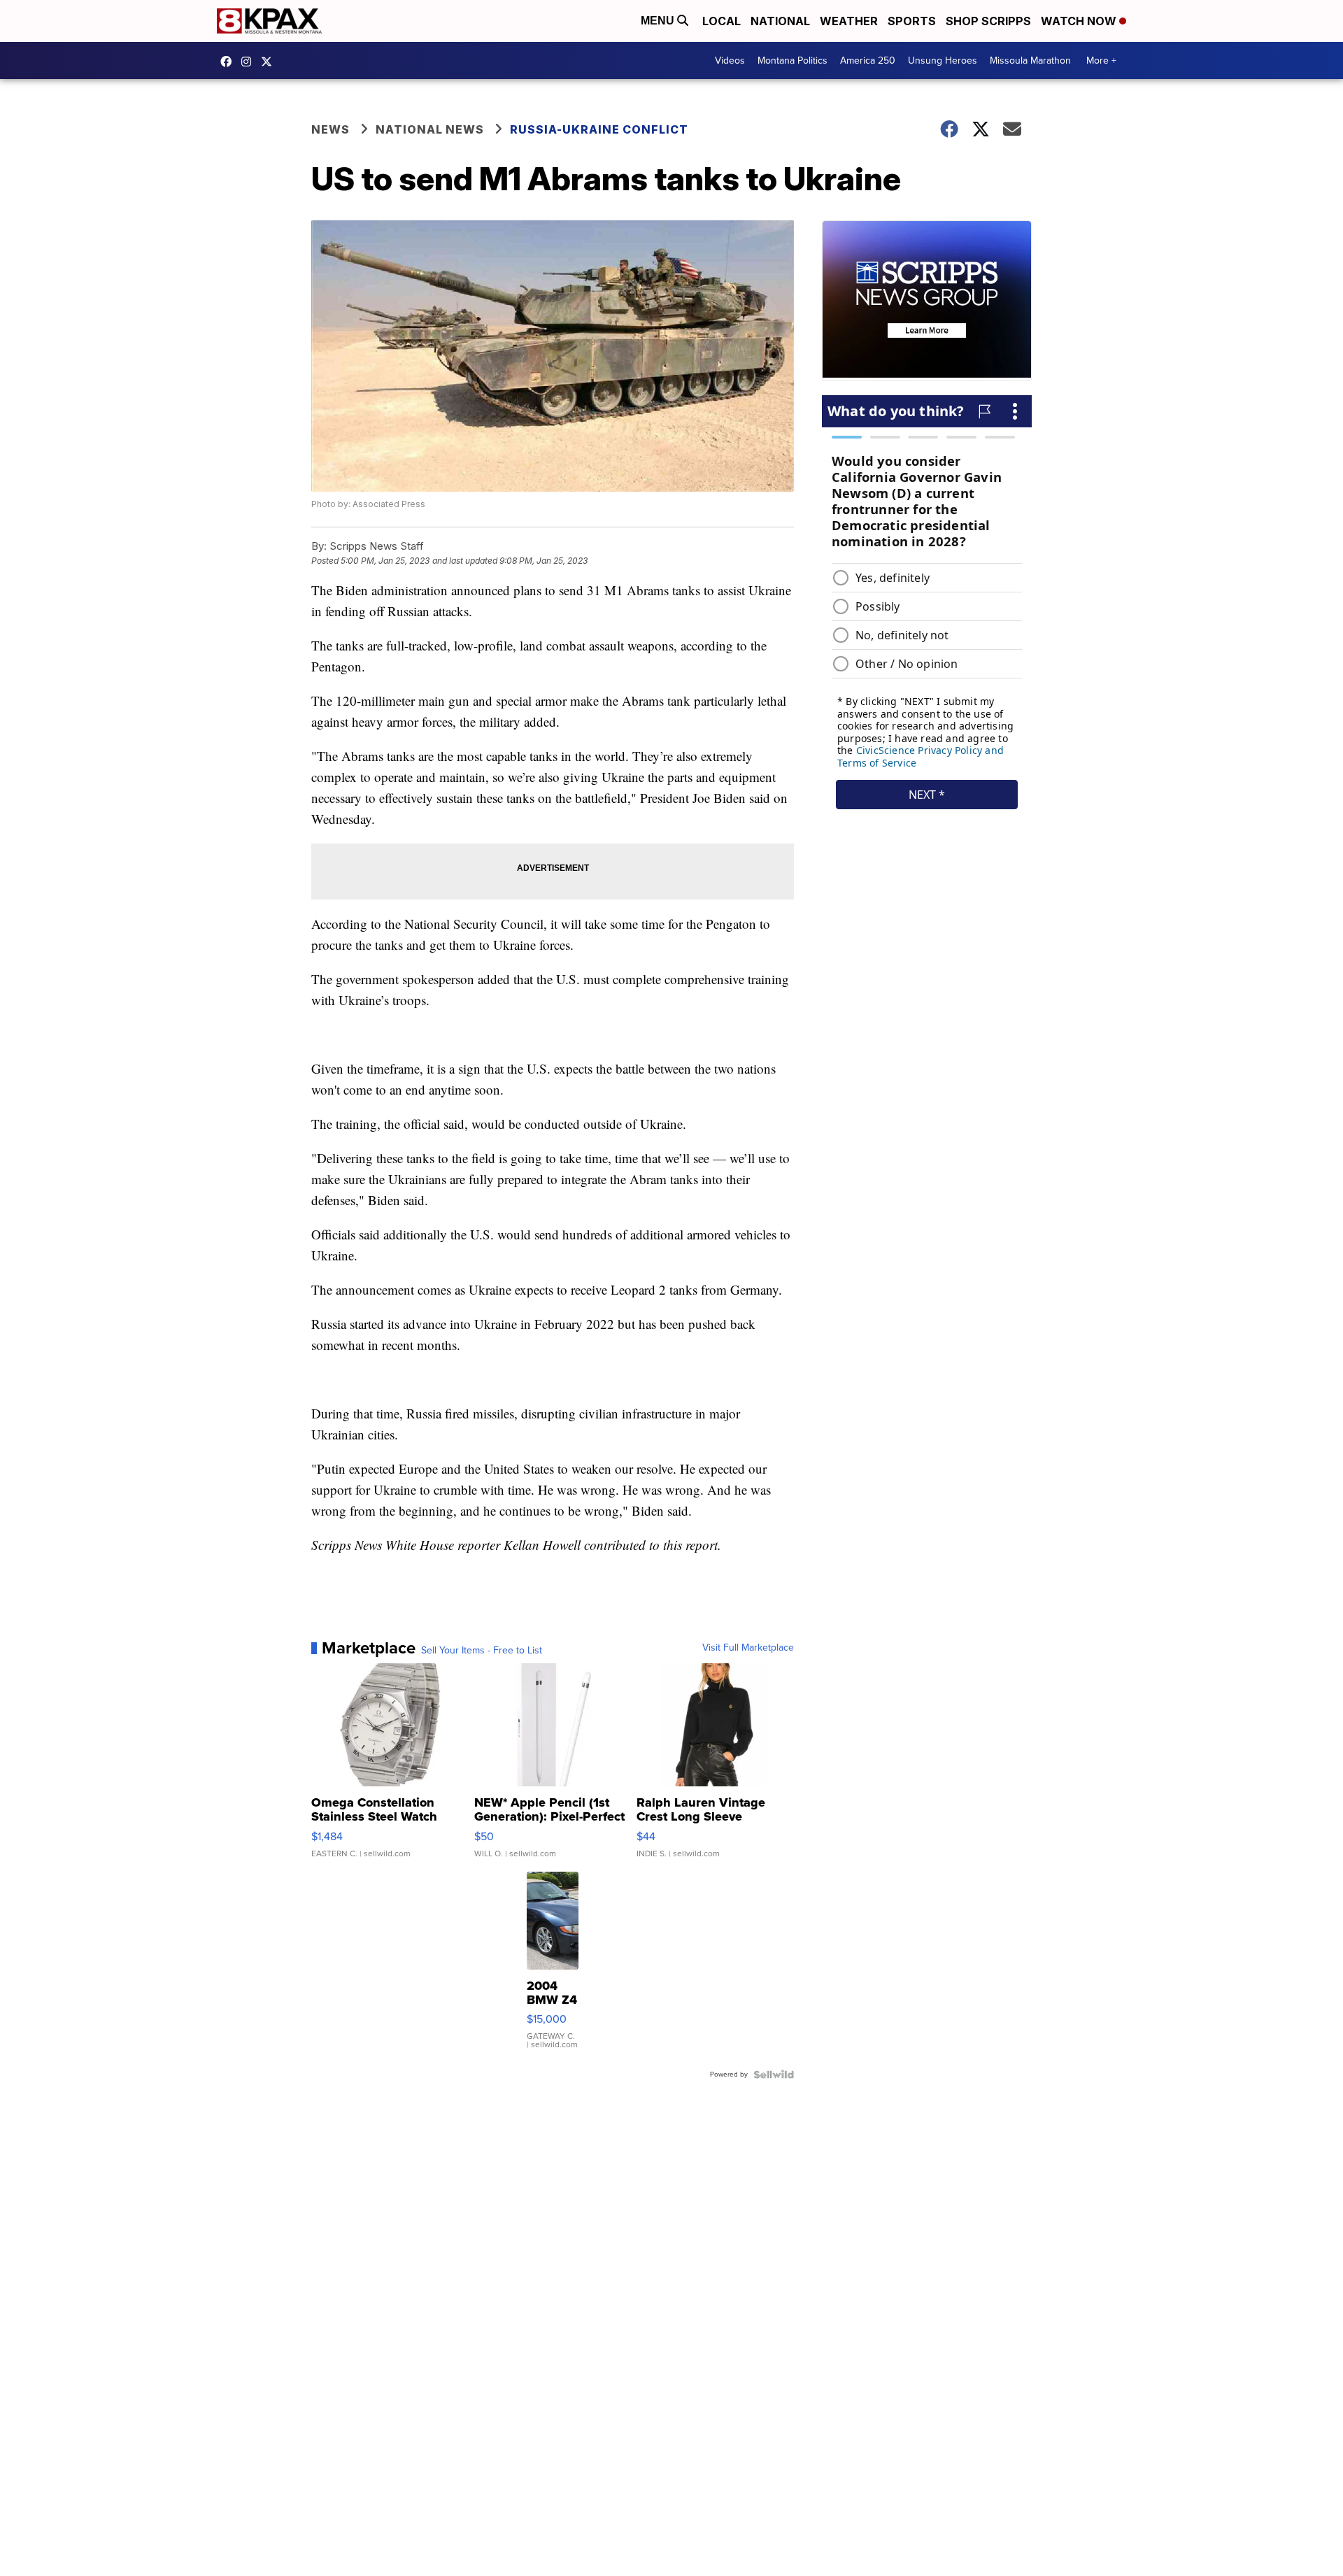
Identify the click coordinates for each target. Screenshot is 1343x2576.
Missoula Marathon (1030, 61)
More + (1101, 61)
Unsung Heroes (943, 61)
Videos (730, 61)
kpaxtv (229, 62)
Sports (912, 21)
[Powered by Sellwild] (774, 2075)
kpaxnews (270, 62)
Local (722, 21)
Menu (659, 21)
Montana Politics (793, 61)
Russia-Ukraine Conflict (599, 129)
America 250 (868, 61)
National (780, 21)
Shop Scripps (988, 21)
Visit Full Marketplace (748, 1648)
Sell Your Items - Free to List (482, 1651)
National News (430, 129)
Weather (849, 21)
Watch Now (1080, 21)
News (331, 129)
